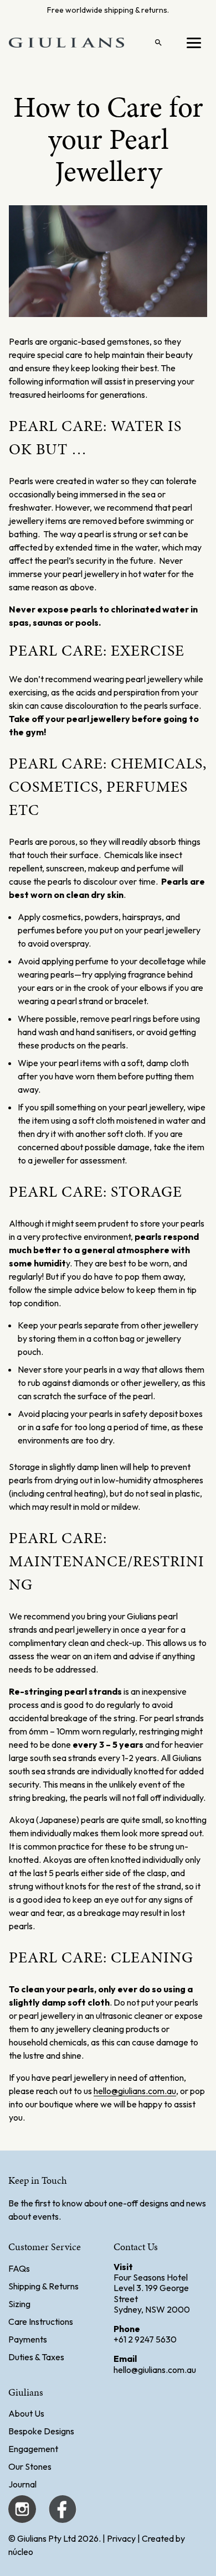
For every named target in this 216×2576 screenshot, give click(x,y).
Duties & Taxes (36, 2357)
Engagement (33, 2449)
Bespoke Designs (41, 2431)
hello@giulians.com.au (135, 2091)
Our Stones (30, 2466)
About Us (26, 2413)
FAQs (19, 2268)
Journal (22, 2484)
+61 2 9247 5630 (145, 2339)
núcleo (21, 2552)
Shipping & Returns (43, 2286)
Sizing (19, 2304)
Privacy (121, 2538)
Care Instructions (41, 2321)
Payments (28, 2339)
